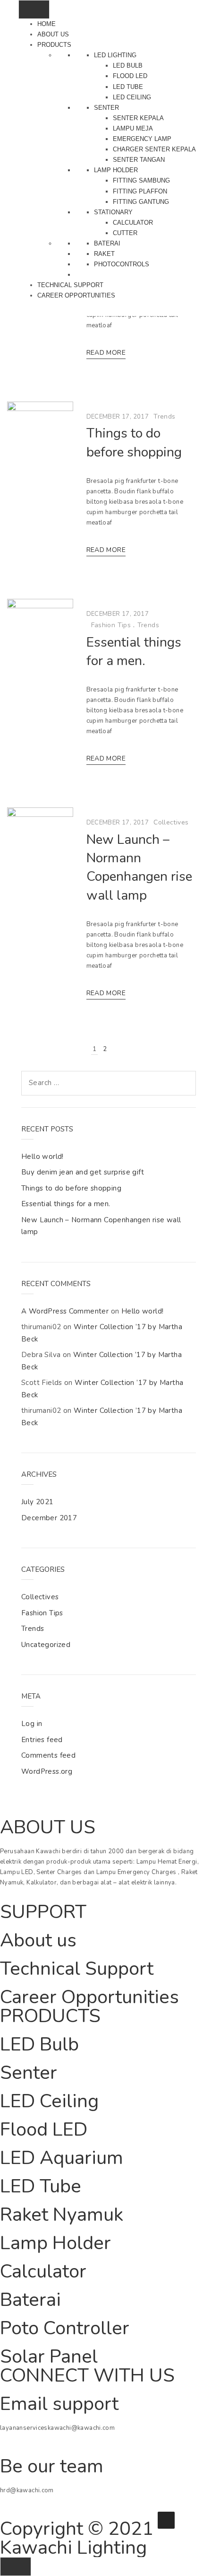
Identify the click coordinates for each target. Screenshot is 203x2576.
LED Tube (128, 87)
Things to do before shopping (134, 442)
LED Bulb (128, 66)
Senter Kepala (138, 118)
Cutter (125, 233)
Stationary (113, 212)
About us (53, 34)
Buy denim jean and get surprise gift (83, 1172)
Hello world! (42, 1157)
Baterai (107, 243)
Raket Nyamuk (62, 2215)
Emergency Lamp (142, 139)
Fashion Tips (111, 625)
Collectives (171, 822)
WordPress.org (47, 1771)
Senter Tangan (139, 160)
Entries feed (42, 1740)
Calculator (133, 223)
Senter (106, 108)
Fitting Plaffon (140, 191)
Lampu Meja (133, 128)
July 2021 (38, 1502)
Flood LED (130, 76)
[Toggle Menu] (34, 9)
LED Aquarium (62, 2158)
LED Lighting (115, 55)
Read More (106, 353)
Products (54, 45)
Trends (164, 416)
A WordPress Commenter (65, 1311)
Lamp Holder (116, 170)
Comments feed (48, 1755)
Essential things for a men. (134, 652)
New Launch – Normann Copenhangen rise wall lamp (139, 867)
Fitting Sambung (141, 180)
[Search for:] (109, 1083)
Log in (32, 1724)
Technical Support (70, 285)
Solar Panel (49, 2357)
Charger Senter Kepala (154, 149)
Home (47, 24)
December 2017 (49, 1518)
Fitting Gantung (141, 202)
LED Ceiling (132, 97)
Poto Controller (65, 2328)
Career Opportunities (76, 295)
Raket (104, 254)
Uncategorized (46, 1645)
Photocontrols (122, 264)
